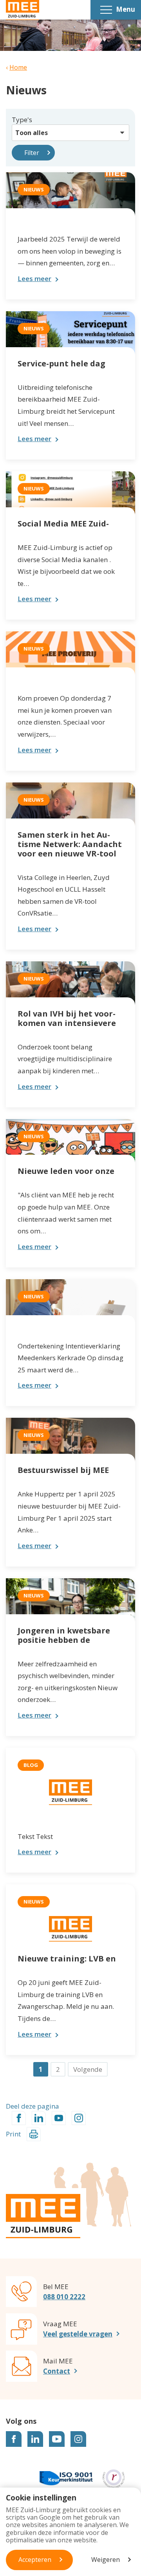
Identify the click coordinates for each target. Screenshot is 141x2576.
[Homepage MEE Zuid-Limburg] (23, 10)
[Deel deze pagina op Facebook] (19, 2118)
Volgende (88, 2069)
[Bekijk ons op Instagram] (78, 2439)
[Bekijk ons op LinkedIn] (35, 2439)
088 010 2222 (64, 2297)
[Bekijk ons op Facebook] (14, 2439)
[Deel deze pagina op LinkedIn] (39, 2118)
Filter (32, 153)
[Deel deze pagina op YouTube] (59, 2118)
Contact (57, 2371)
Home (18, 67)
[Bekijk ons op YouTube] (57, 2439)
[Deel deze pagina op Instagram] (79, 2118)
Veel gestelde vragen (78, 2334)
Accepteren (35, 2560)
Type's (22, 120)
